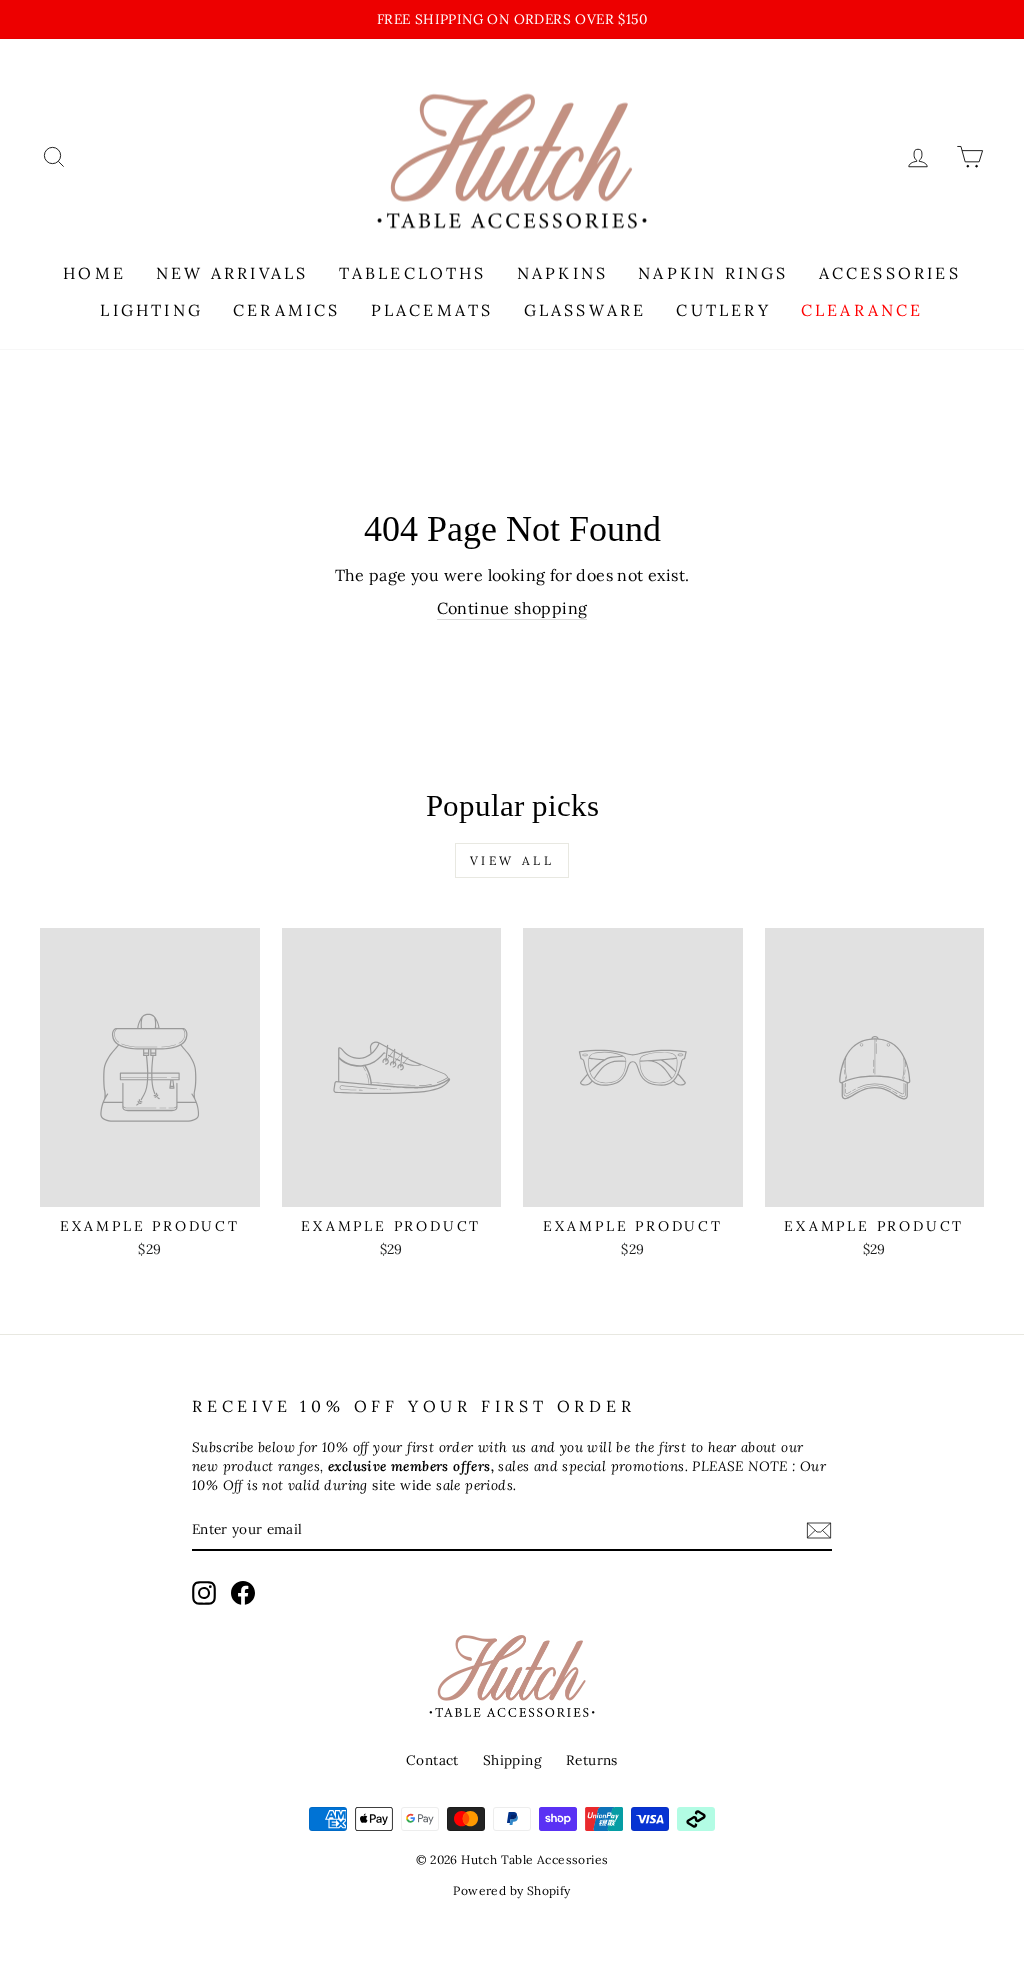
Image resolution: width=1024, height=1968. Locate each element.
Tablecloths (413, 273)
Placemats (432, 310)
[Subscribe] (819, 1530)
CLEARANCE (862, 310)
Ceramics (287, 310)
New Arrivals (232, 273)
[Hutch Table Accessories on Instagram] (204, 1593)
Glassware (585, 310)
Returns (592, 1760)
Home (94, 273)
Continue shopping (512, 608)
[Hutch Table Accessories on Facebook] (243, 1593)
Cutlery (723, 310)
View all (512, 860)
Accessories (890, 273)
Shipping (512, 1760)
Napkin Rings (713, 273)
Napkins (562, 273)
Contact (432, 1760)
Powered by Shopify (511, 1890)
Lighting (151, 310)
